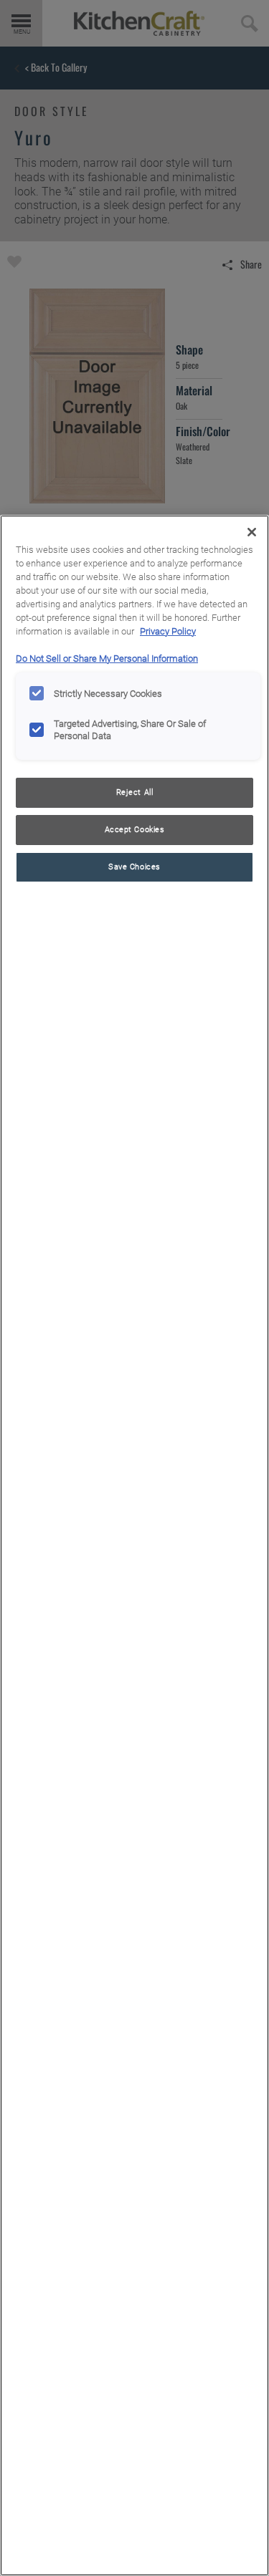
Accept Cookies (135, 829)
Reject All (135, 792)
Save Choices (134, 867)
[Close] (252, 532)
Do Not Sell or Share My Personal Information (107, 659)
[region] (134, 1545)
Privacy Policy (168, 631)
